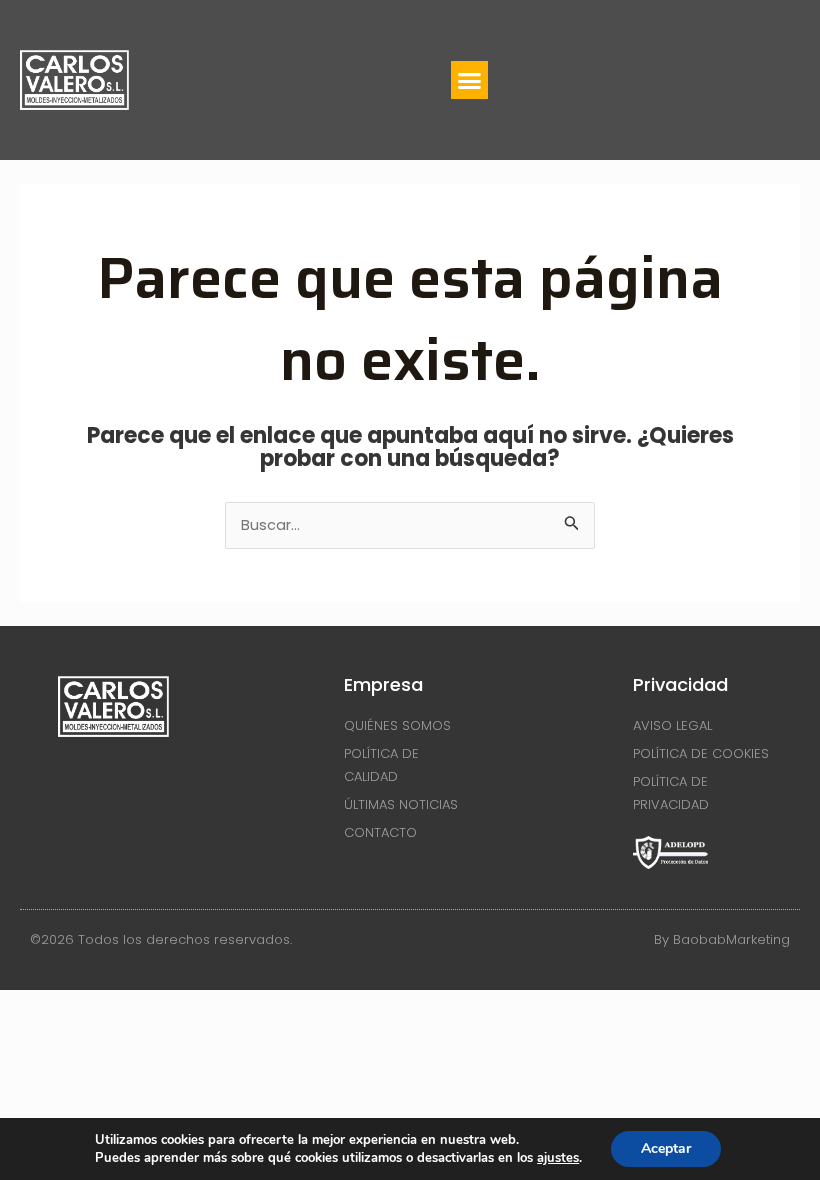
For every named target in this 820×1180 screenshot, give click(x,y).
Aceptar (666, 1148)
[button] (470, 80)
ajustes (558, 1158)
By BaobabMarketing (722, 939)
